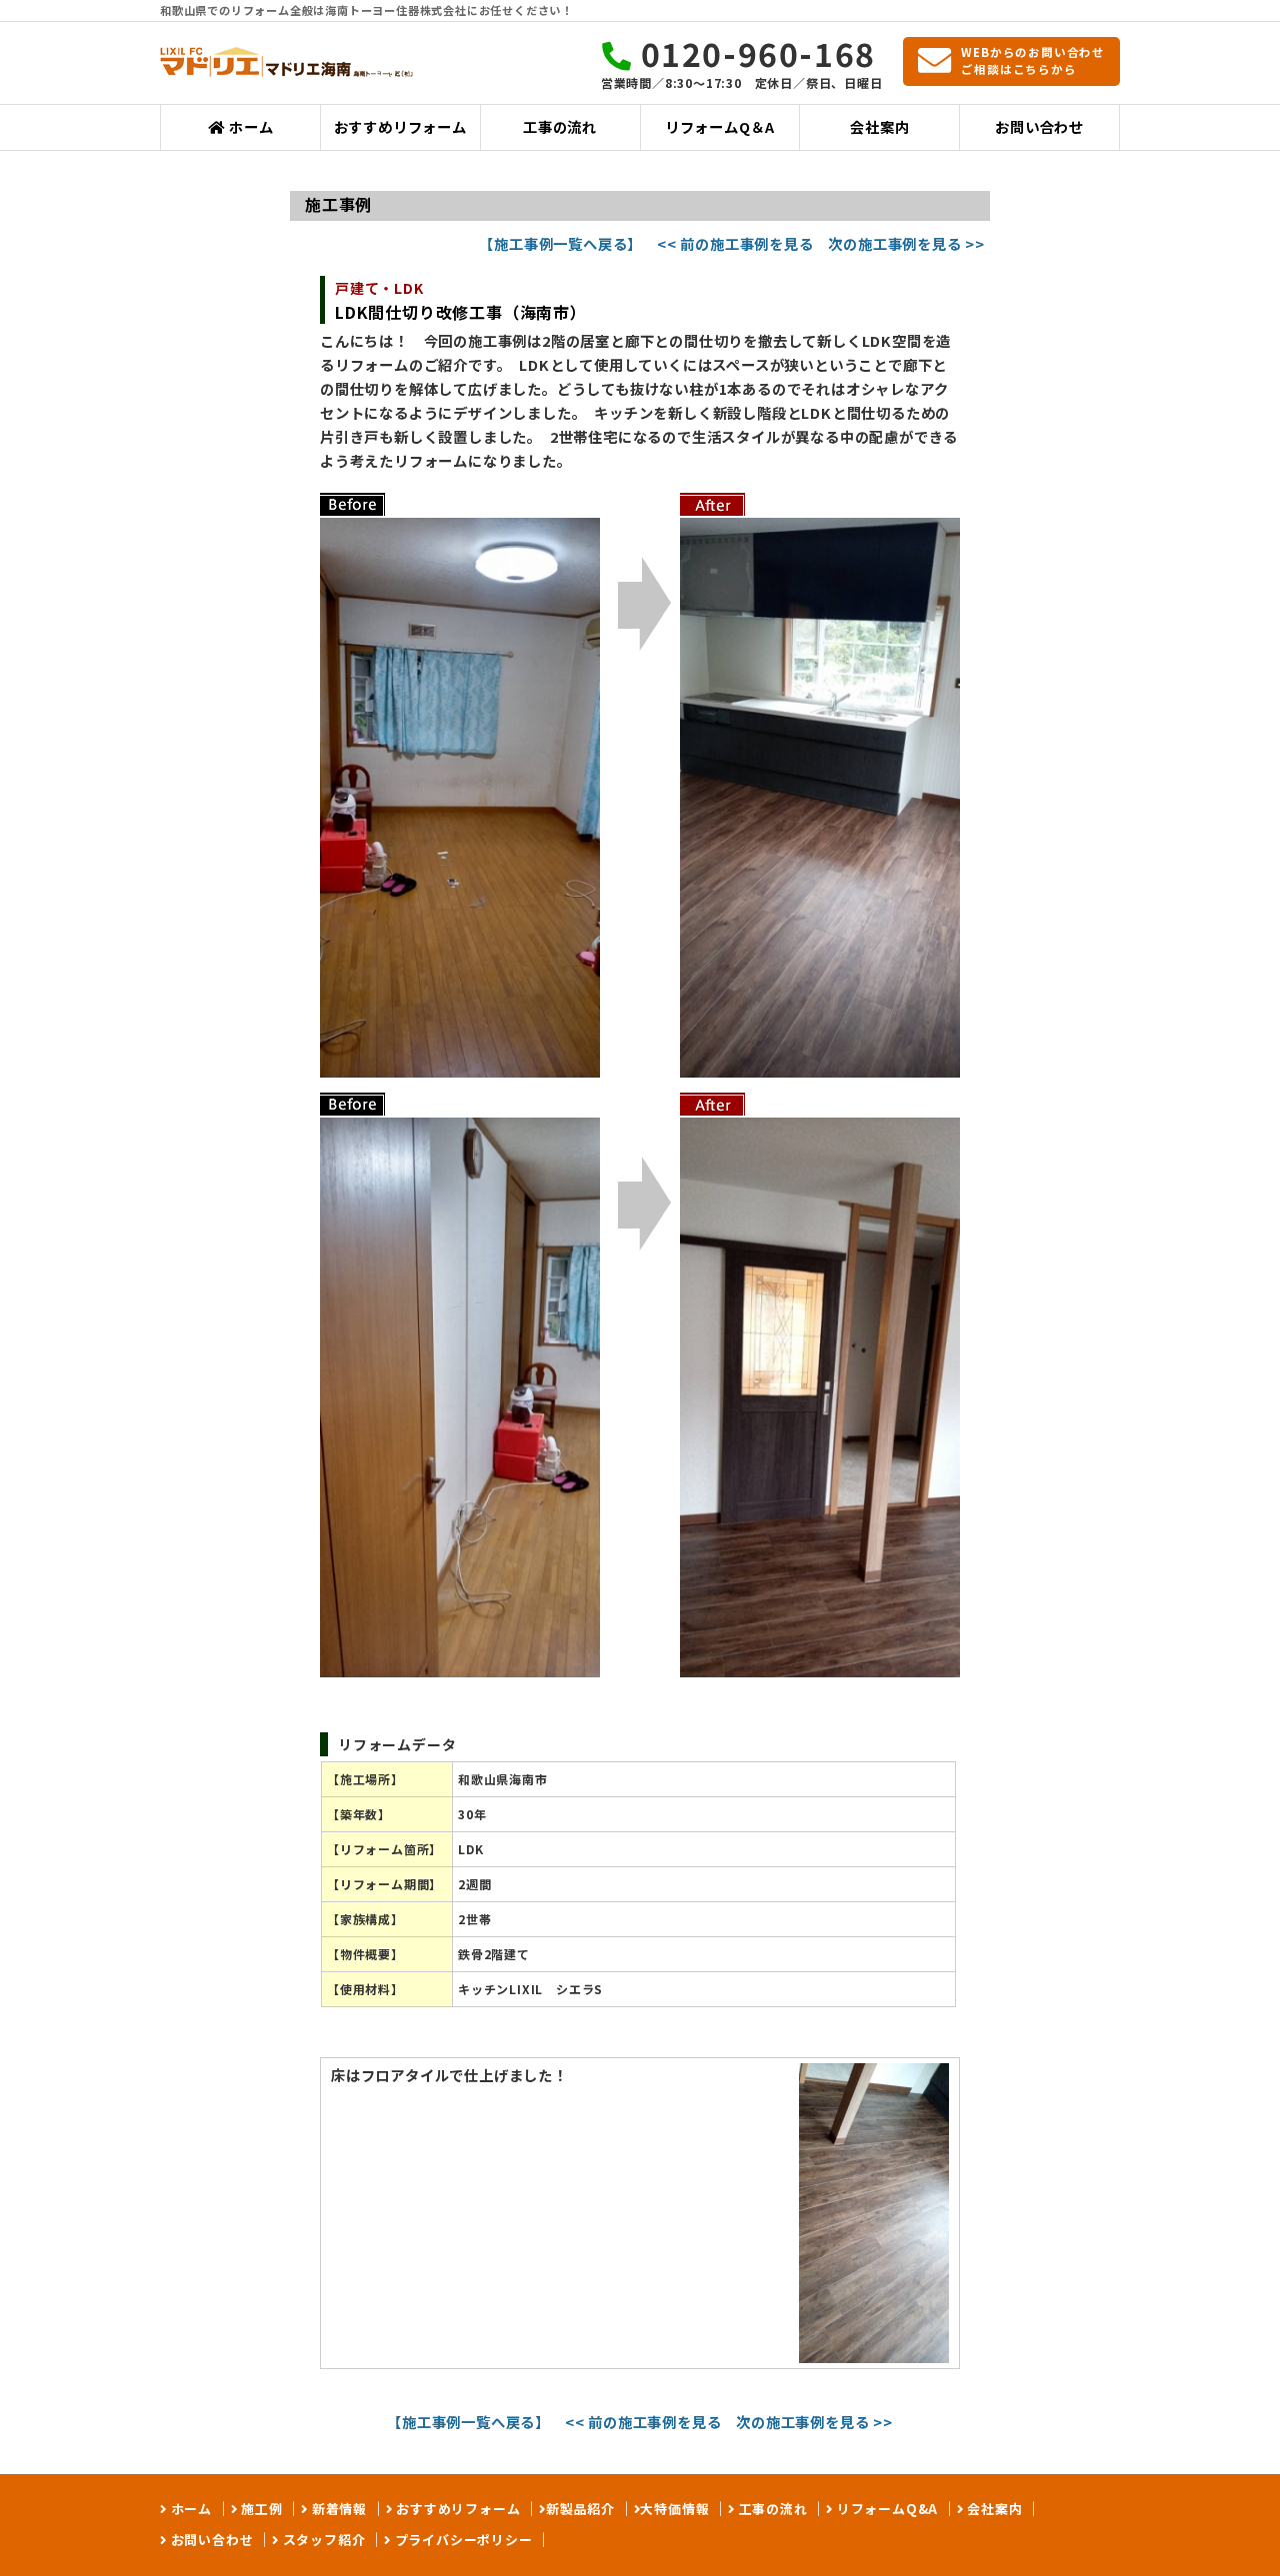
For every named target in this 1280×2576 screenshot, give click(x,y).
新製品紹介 (580, 2509)
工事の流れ (560, 126)
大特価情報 (674, 2509)
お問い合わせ (1039, 126)
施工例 (259, 2509)
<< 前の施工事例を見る (735, 243)
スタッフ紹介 (322, 2540)
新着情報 (337, 2509)
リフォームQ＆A (720, 126)
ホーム (249, 126)
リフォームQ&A (885, 2509)
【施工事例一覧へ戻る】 (560, 243)
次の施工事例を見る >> (906, 243)
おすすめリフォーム (400, 126)
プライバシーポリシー (462, 2540)
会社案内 (879, 126)
